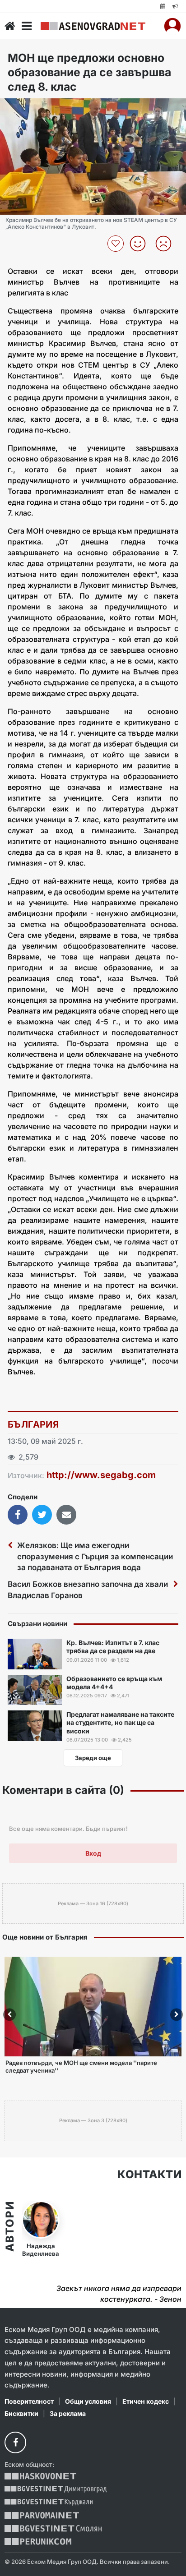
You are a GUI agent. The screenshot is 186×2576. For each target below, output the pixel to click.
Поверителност (29, 2401)
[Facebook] (15, 2442)
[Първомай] (42, 2515)
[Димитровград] (56, 2489)
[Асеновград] (93, 26)
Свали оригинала (32, 108)
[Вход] (172, 26)
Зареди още (93, 1758)
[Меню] (27, 26)
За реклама (68, 2413)
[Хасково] (40, 2476)
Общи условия (88, 2401)
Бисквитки (21, 2413)
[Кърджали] (49, 2502)
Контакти (149, 2175)
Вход (93, 1853)
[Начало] (10, 26)
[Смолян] (53, 2528)
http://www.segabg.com (101, 1475)
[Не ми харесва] (167, 244)
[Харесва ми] (141, 244)
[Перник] (38, 2541)
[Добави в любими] (117, 244)
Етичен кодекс (146, 2401)
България (33, 1424)
